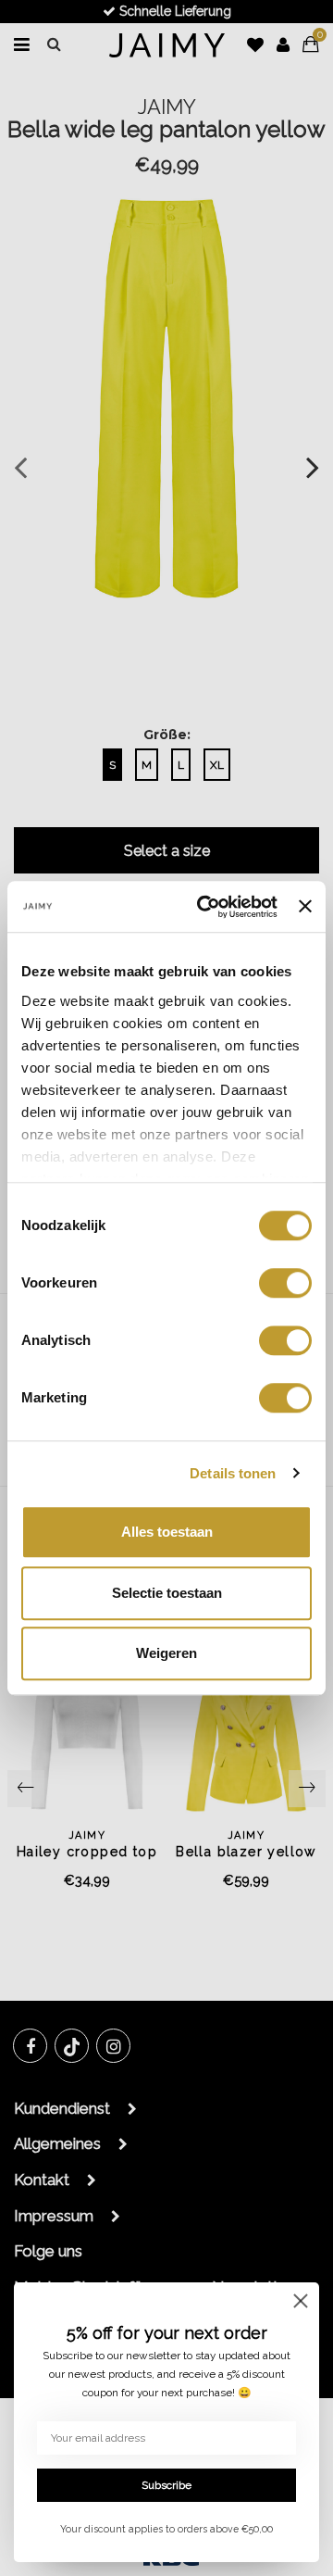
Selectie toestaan (167, 1593)
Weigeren (166, 1653)
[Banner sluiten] (305, 907)
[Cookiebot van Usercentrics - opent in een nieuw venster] (206, 907)
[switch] (285, 1283)
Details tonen (233, 1473)
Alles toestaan (167, 1532)
